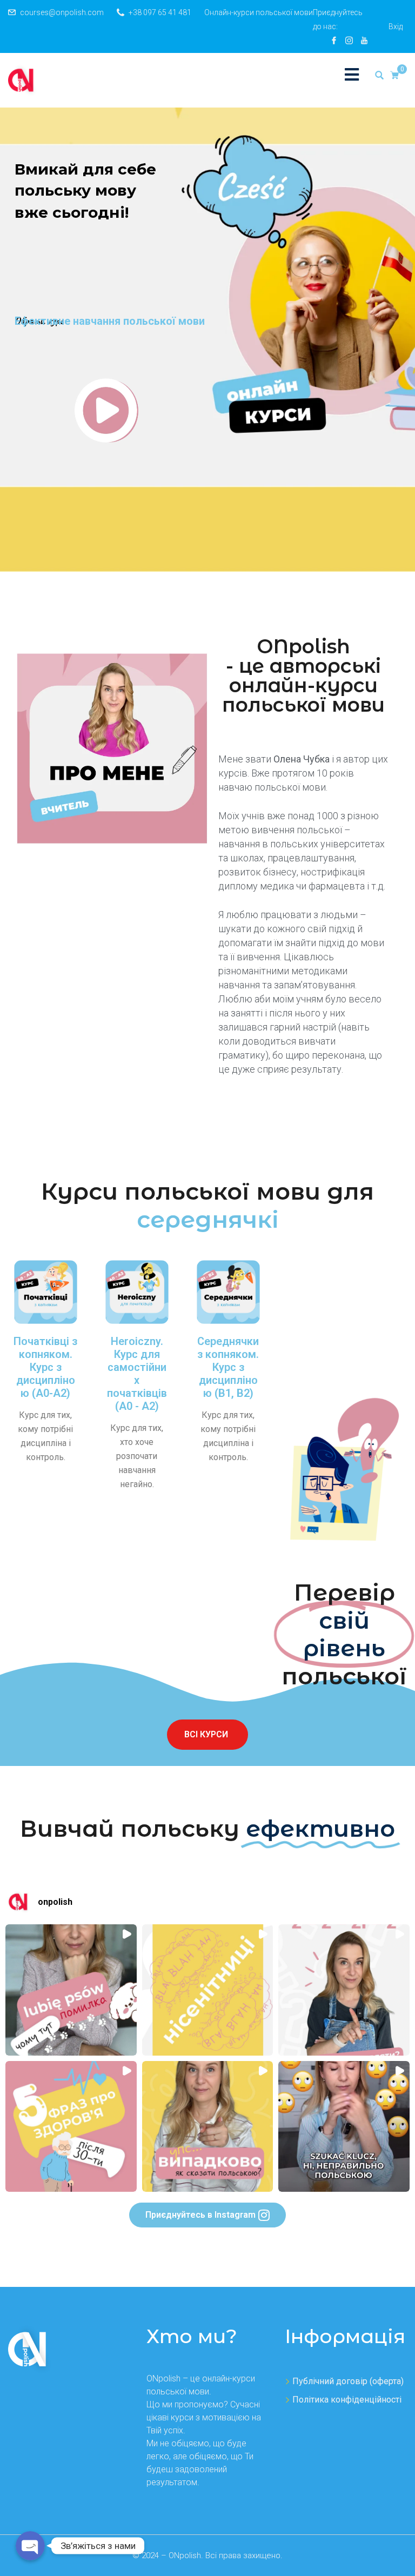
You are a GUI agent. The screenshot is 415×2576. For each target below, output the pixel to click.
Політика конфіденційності (347, 2400)
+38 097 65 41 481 (160, 12)
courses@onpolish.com (62, 12)
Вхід (396, 26)
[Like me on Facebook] (334, 41)
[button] (22, 1902)
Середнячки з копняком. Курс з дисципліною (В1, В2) (228, 1367)
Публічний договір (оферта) (348, 2381)
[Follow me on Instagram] (349, 41)
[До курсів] (106, 410)
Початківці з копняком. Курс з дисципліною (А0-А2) (45, 1367)
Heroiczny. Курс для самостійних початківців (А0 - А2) (137, 1374)
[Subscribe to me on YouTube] (364, 41)
